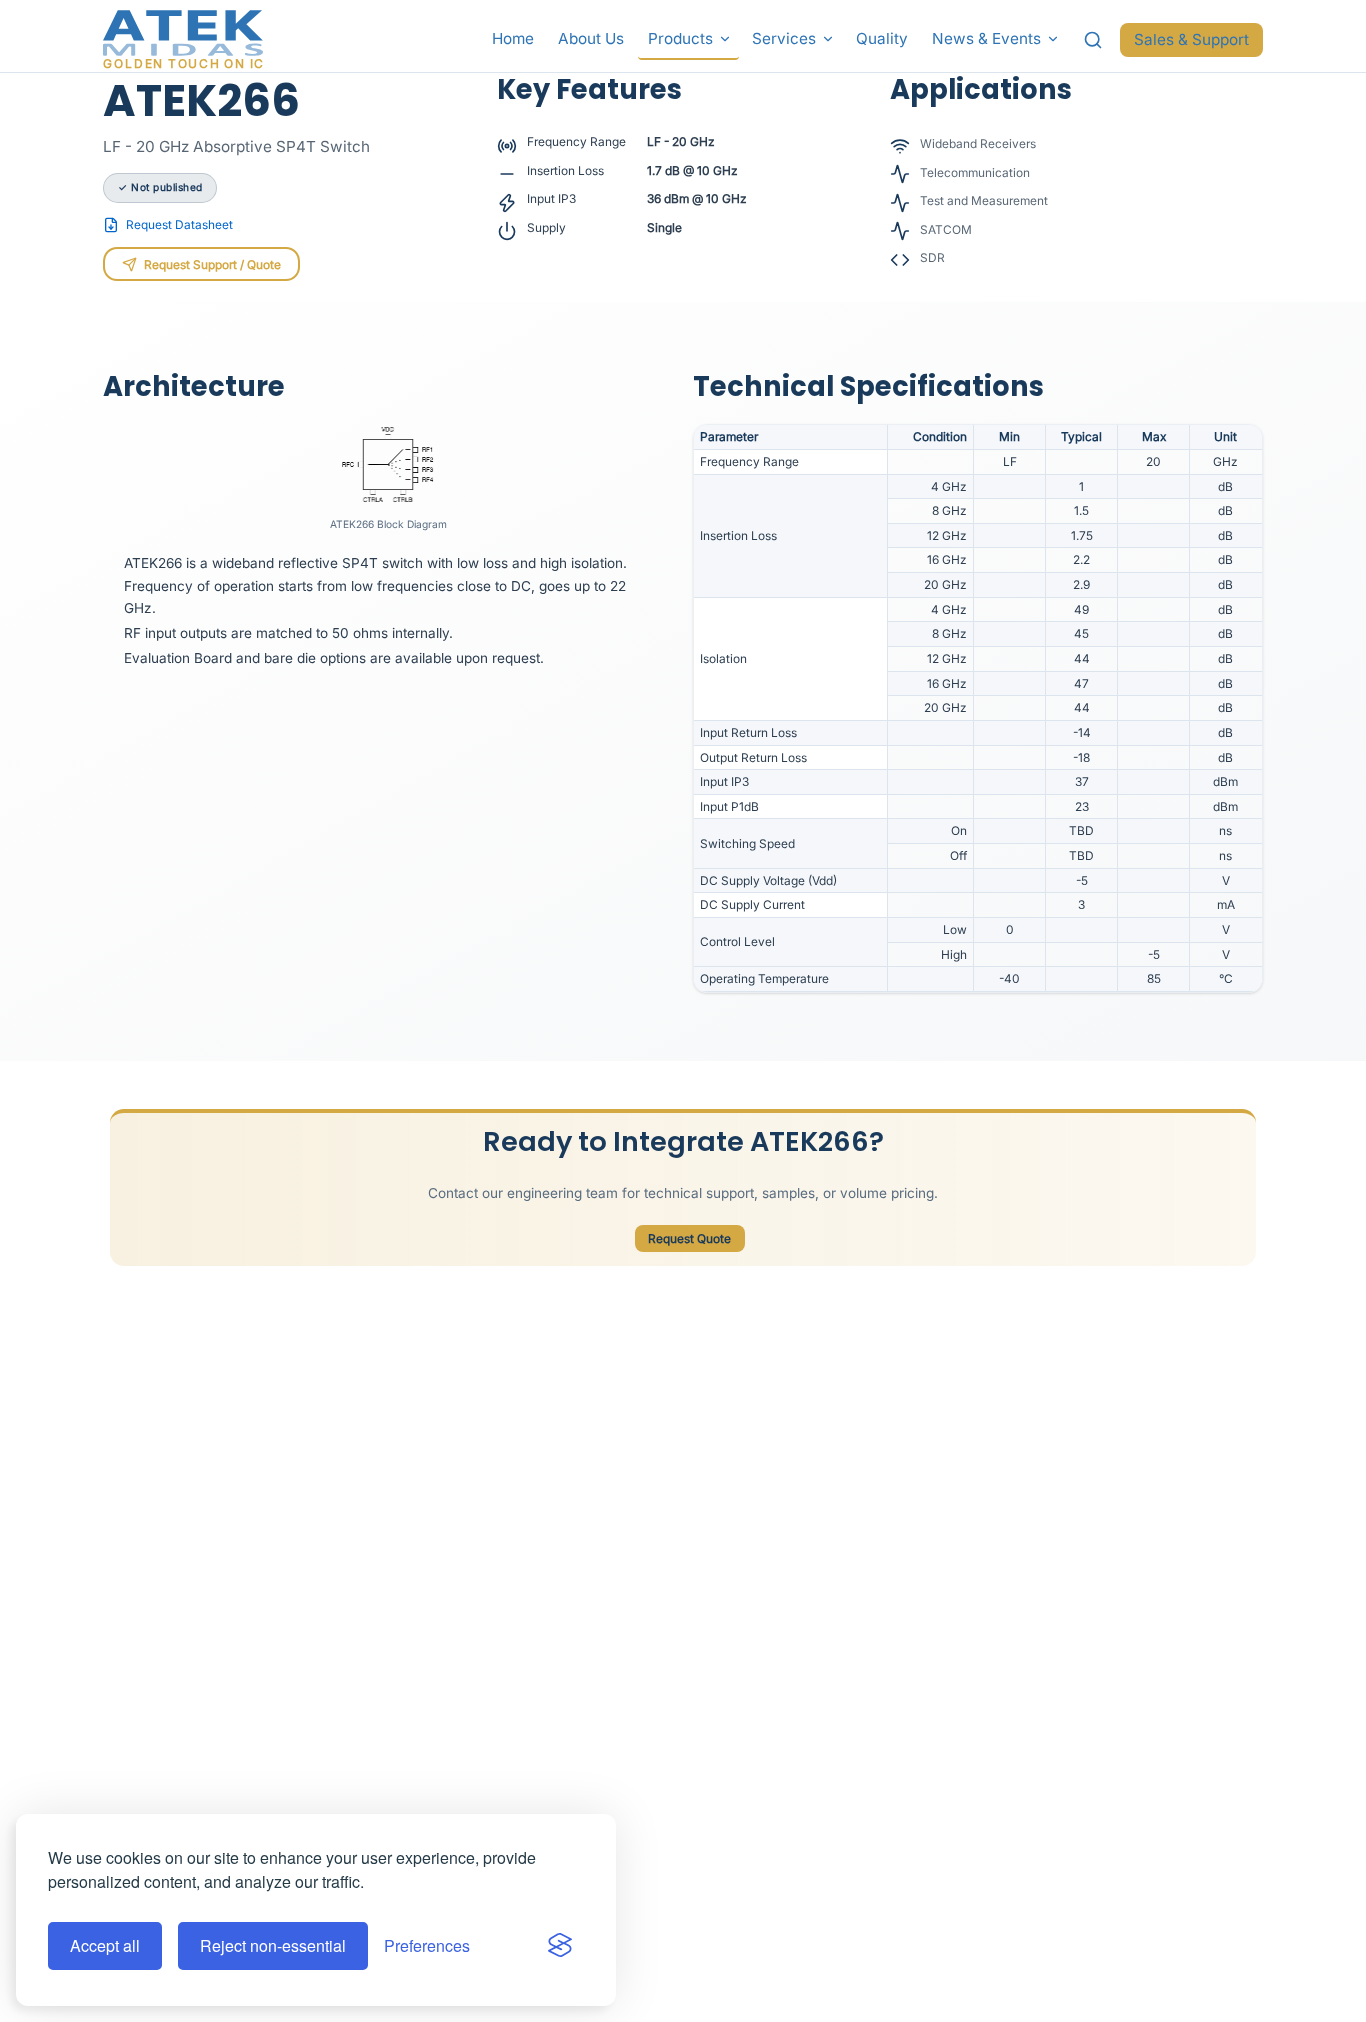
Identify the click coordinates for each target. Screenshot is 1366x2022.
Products (680, 38)
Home (513, 38)
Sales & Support (1191, 39)
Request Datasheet (179, 224)
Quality (882, 38)
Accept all (105, 1945)
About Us (591, 38)
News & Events (986, 38)
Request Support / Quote (212, 264)
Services (784, 38)
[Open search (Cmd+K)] (1094, 40)
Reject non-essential (273, 1945)
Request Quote (689, 1238)
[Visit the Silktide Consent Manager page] (560, 1946)
